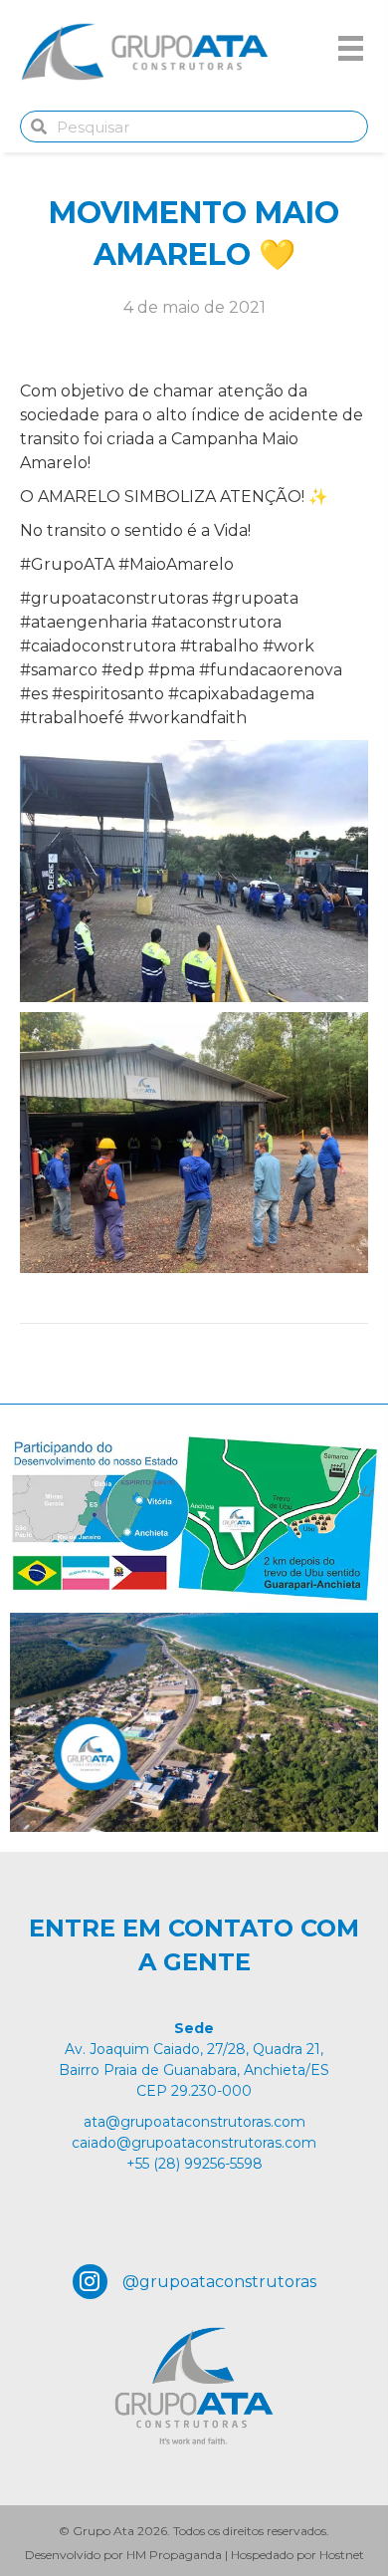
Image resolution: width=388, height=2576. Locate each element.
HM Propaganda (174, 2555)
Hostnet (342, 2555)
